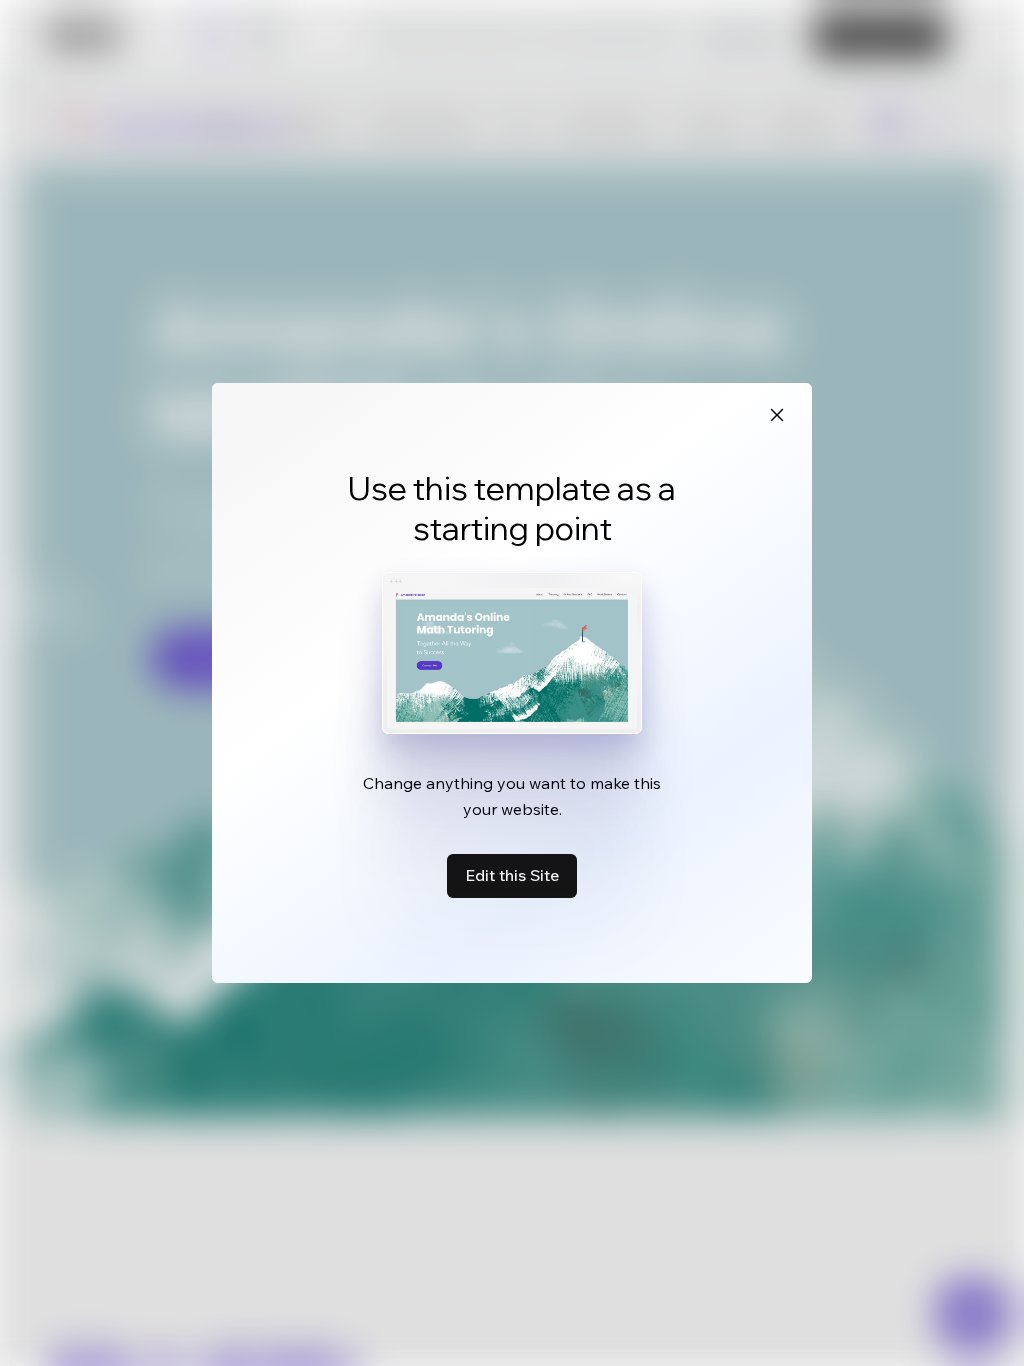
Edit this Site (512, 875)
